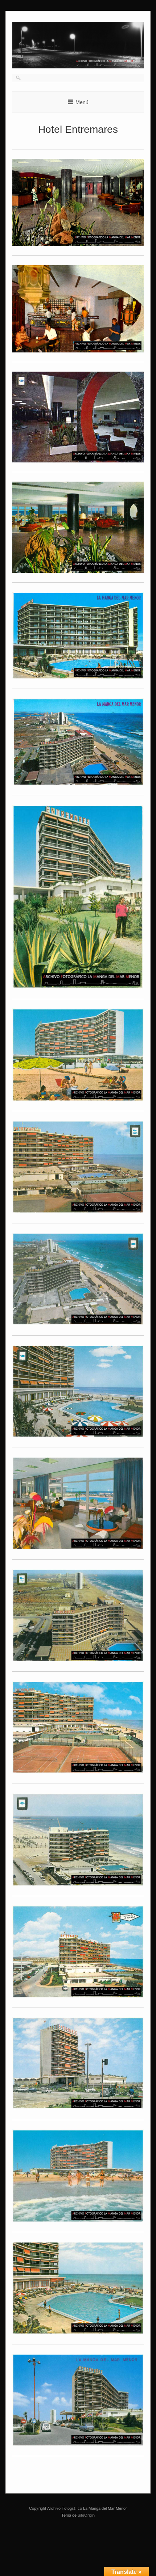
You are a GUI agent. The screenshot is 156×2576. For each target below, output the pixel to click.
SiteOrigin (86, 2515)
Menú (82, 102)
